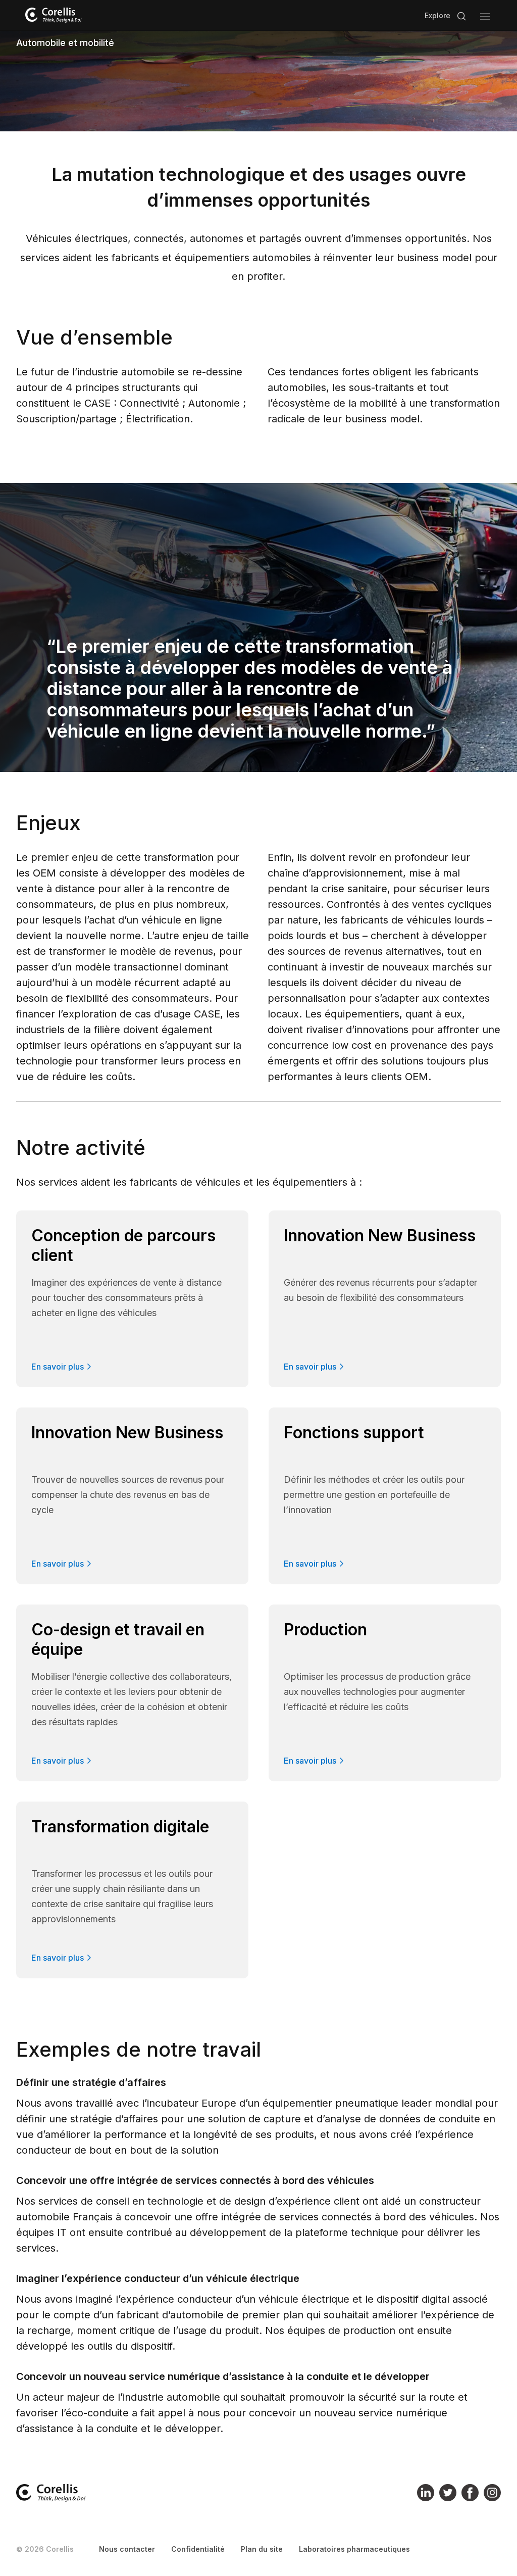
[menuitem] (127, 2549)
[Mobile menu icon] (485, 16)
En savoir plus (58, 1367)
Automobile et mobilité (65, 43)
